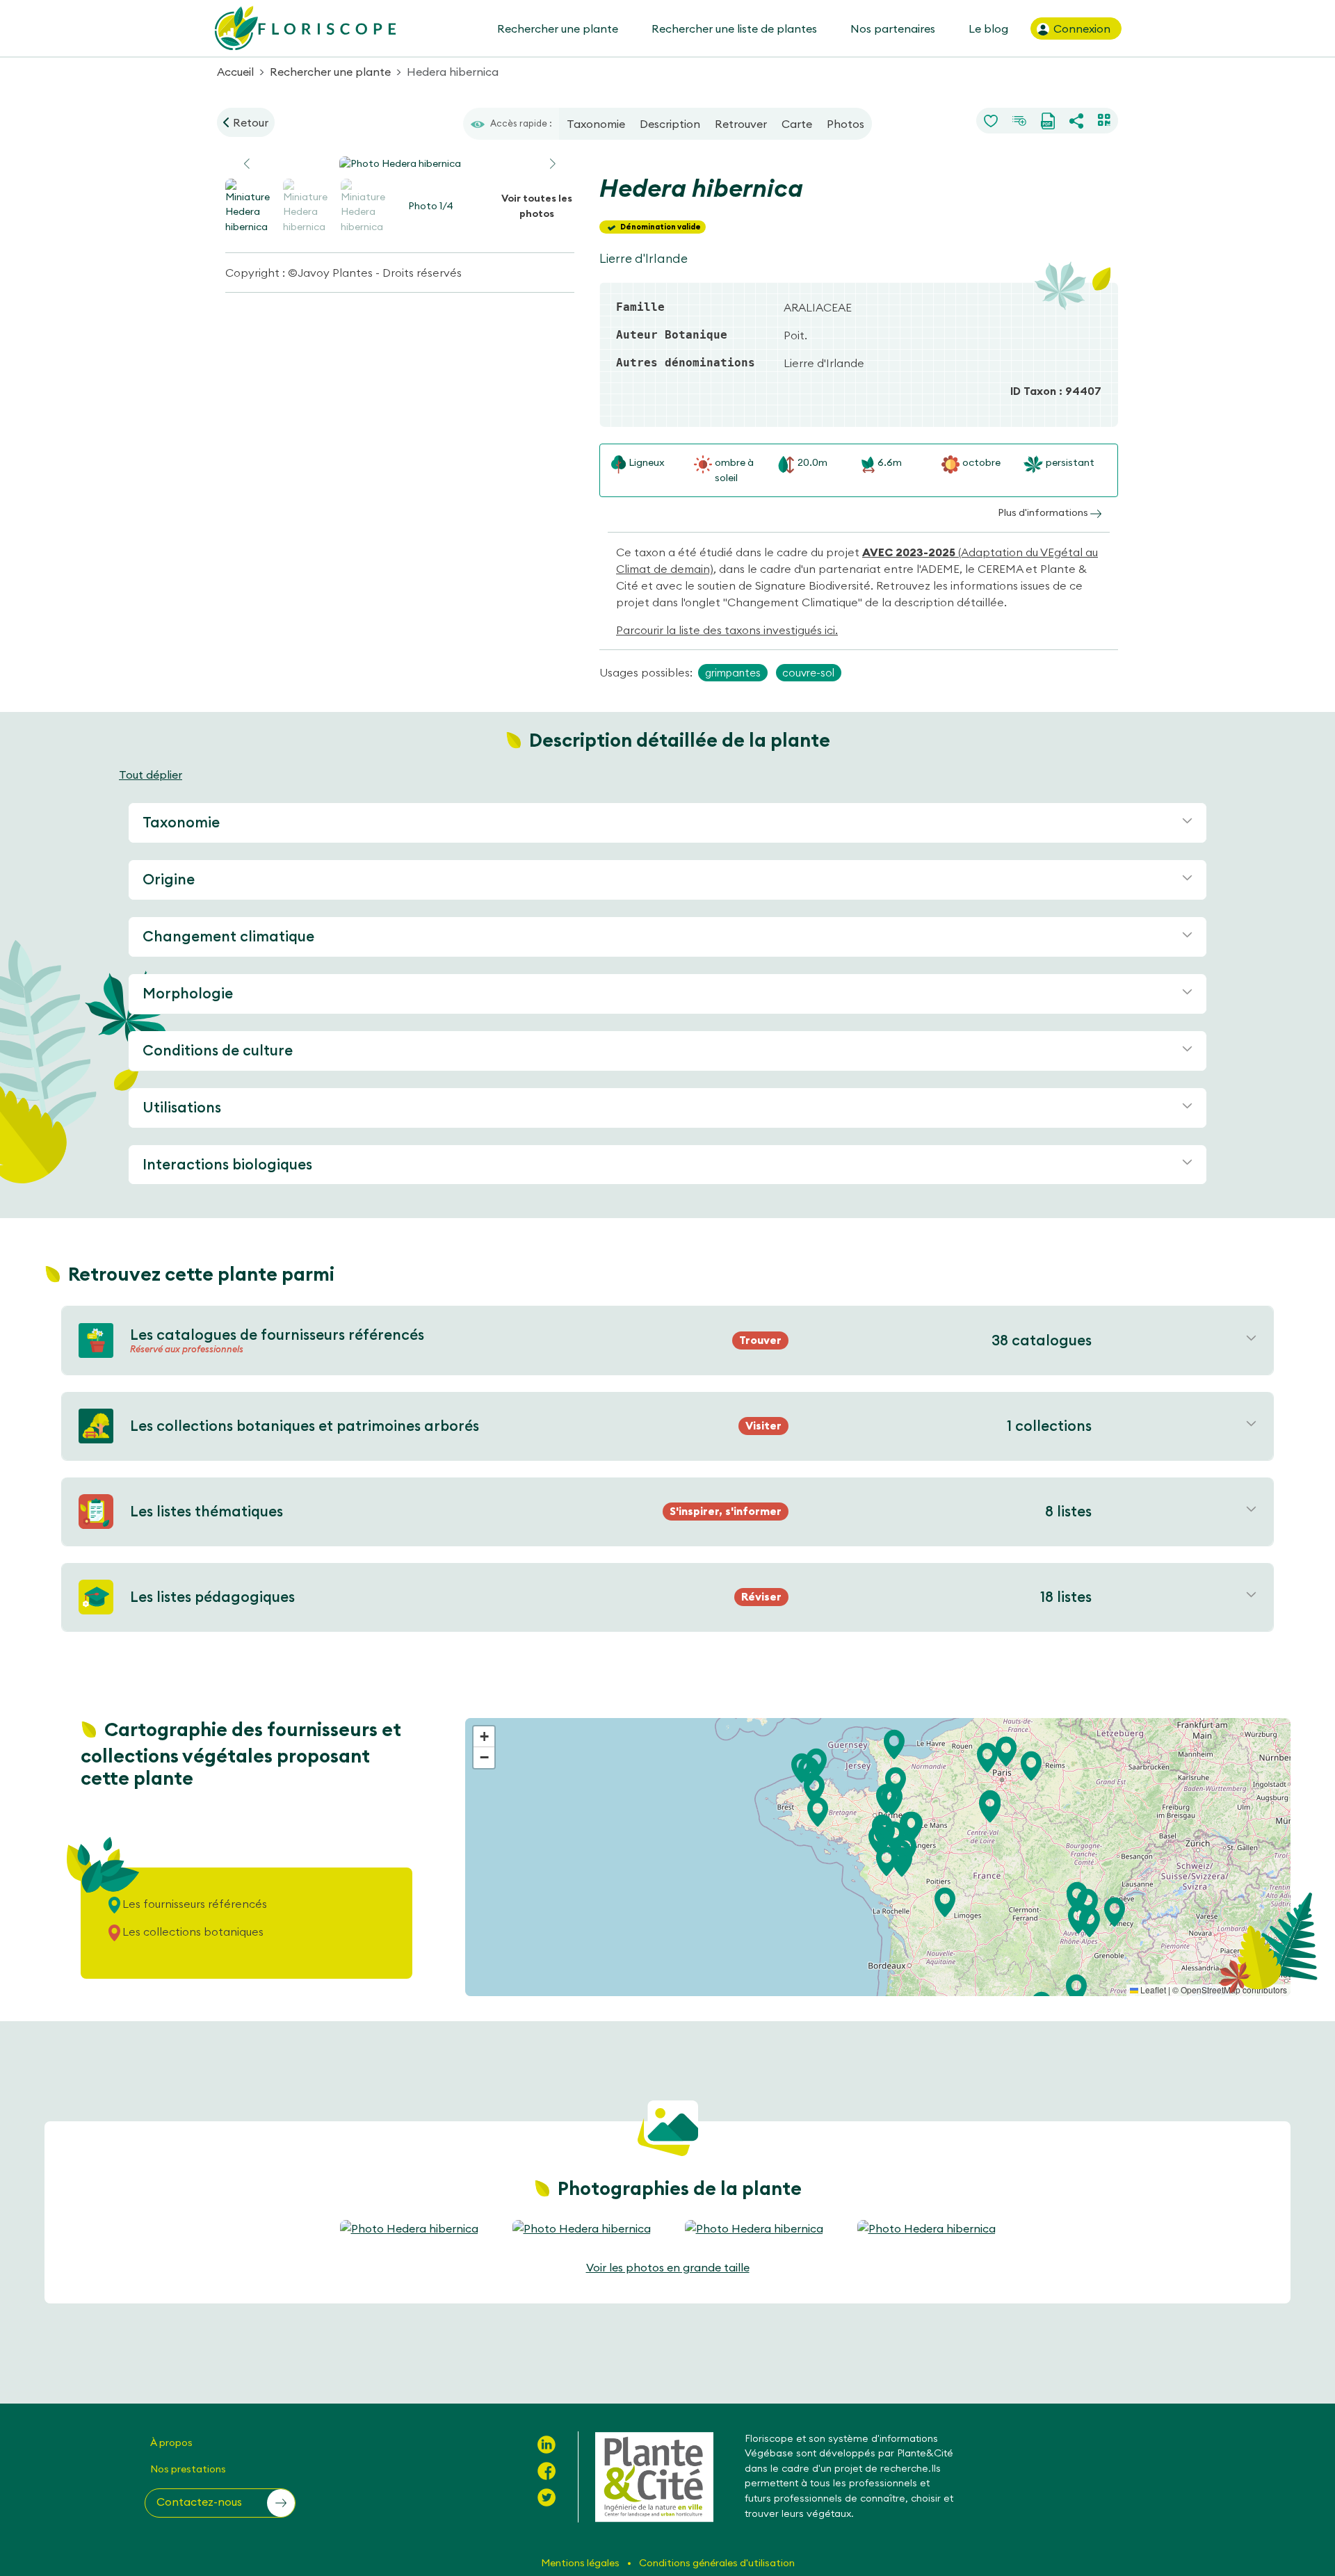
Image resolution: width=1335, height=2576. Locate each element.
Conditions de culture (218, 1050)
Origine (169, 879)
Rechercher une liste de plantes (734, 29)
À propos (171, 2443)
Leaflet (1152, 1990)
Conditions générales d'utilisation (717, 2563)
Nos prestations (188, 2469)
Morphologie (188, 993)
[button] (553, 164)
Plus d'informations (1044, 512)
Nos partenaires (893, 29)
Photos (845, 124)
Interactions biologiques (227, 1164)
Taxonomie (596, 124)
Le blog (988, 29)
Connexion (1081, 29)
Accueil (235, 72)
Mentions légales (581, 2563)
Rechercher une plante (558, 29)
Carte (797, 124)
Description (670, 124)
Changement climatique (228, 936)
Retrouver (741, 124)
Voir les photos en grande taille (668, 2267)
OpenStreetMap (1211, 1990)
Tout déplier (151, 775)
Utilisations (182, 1107)
